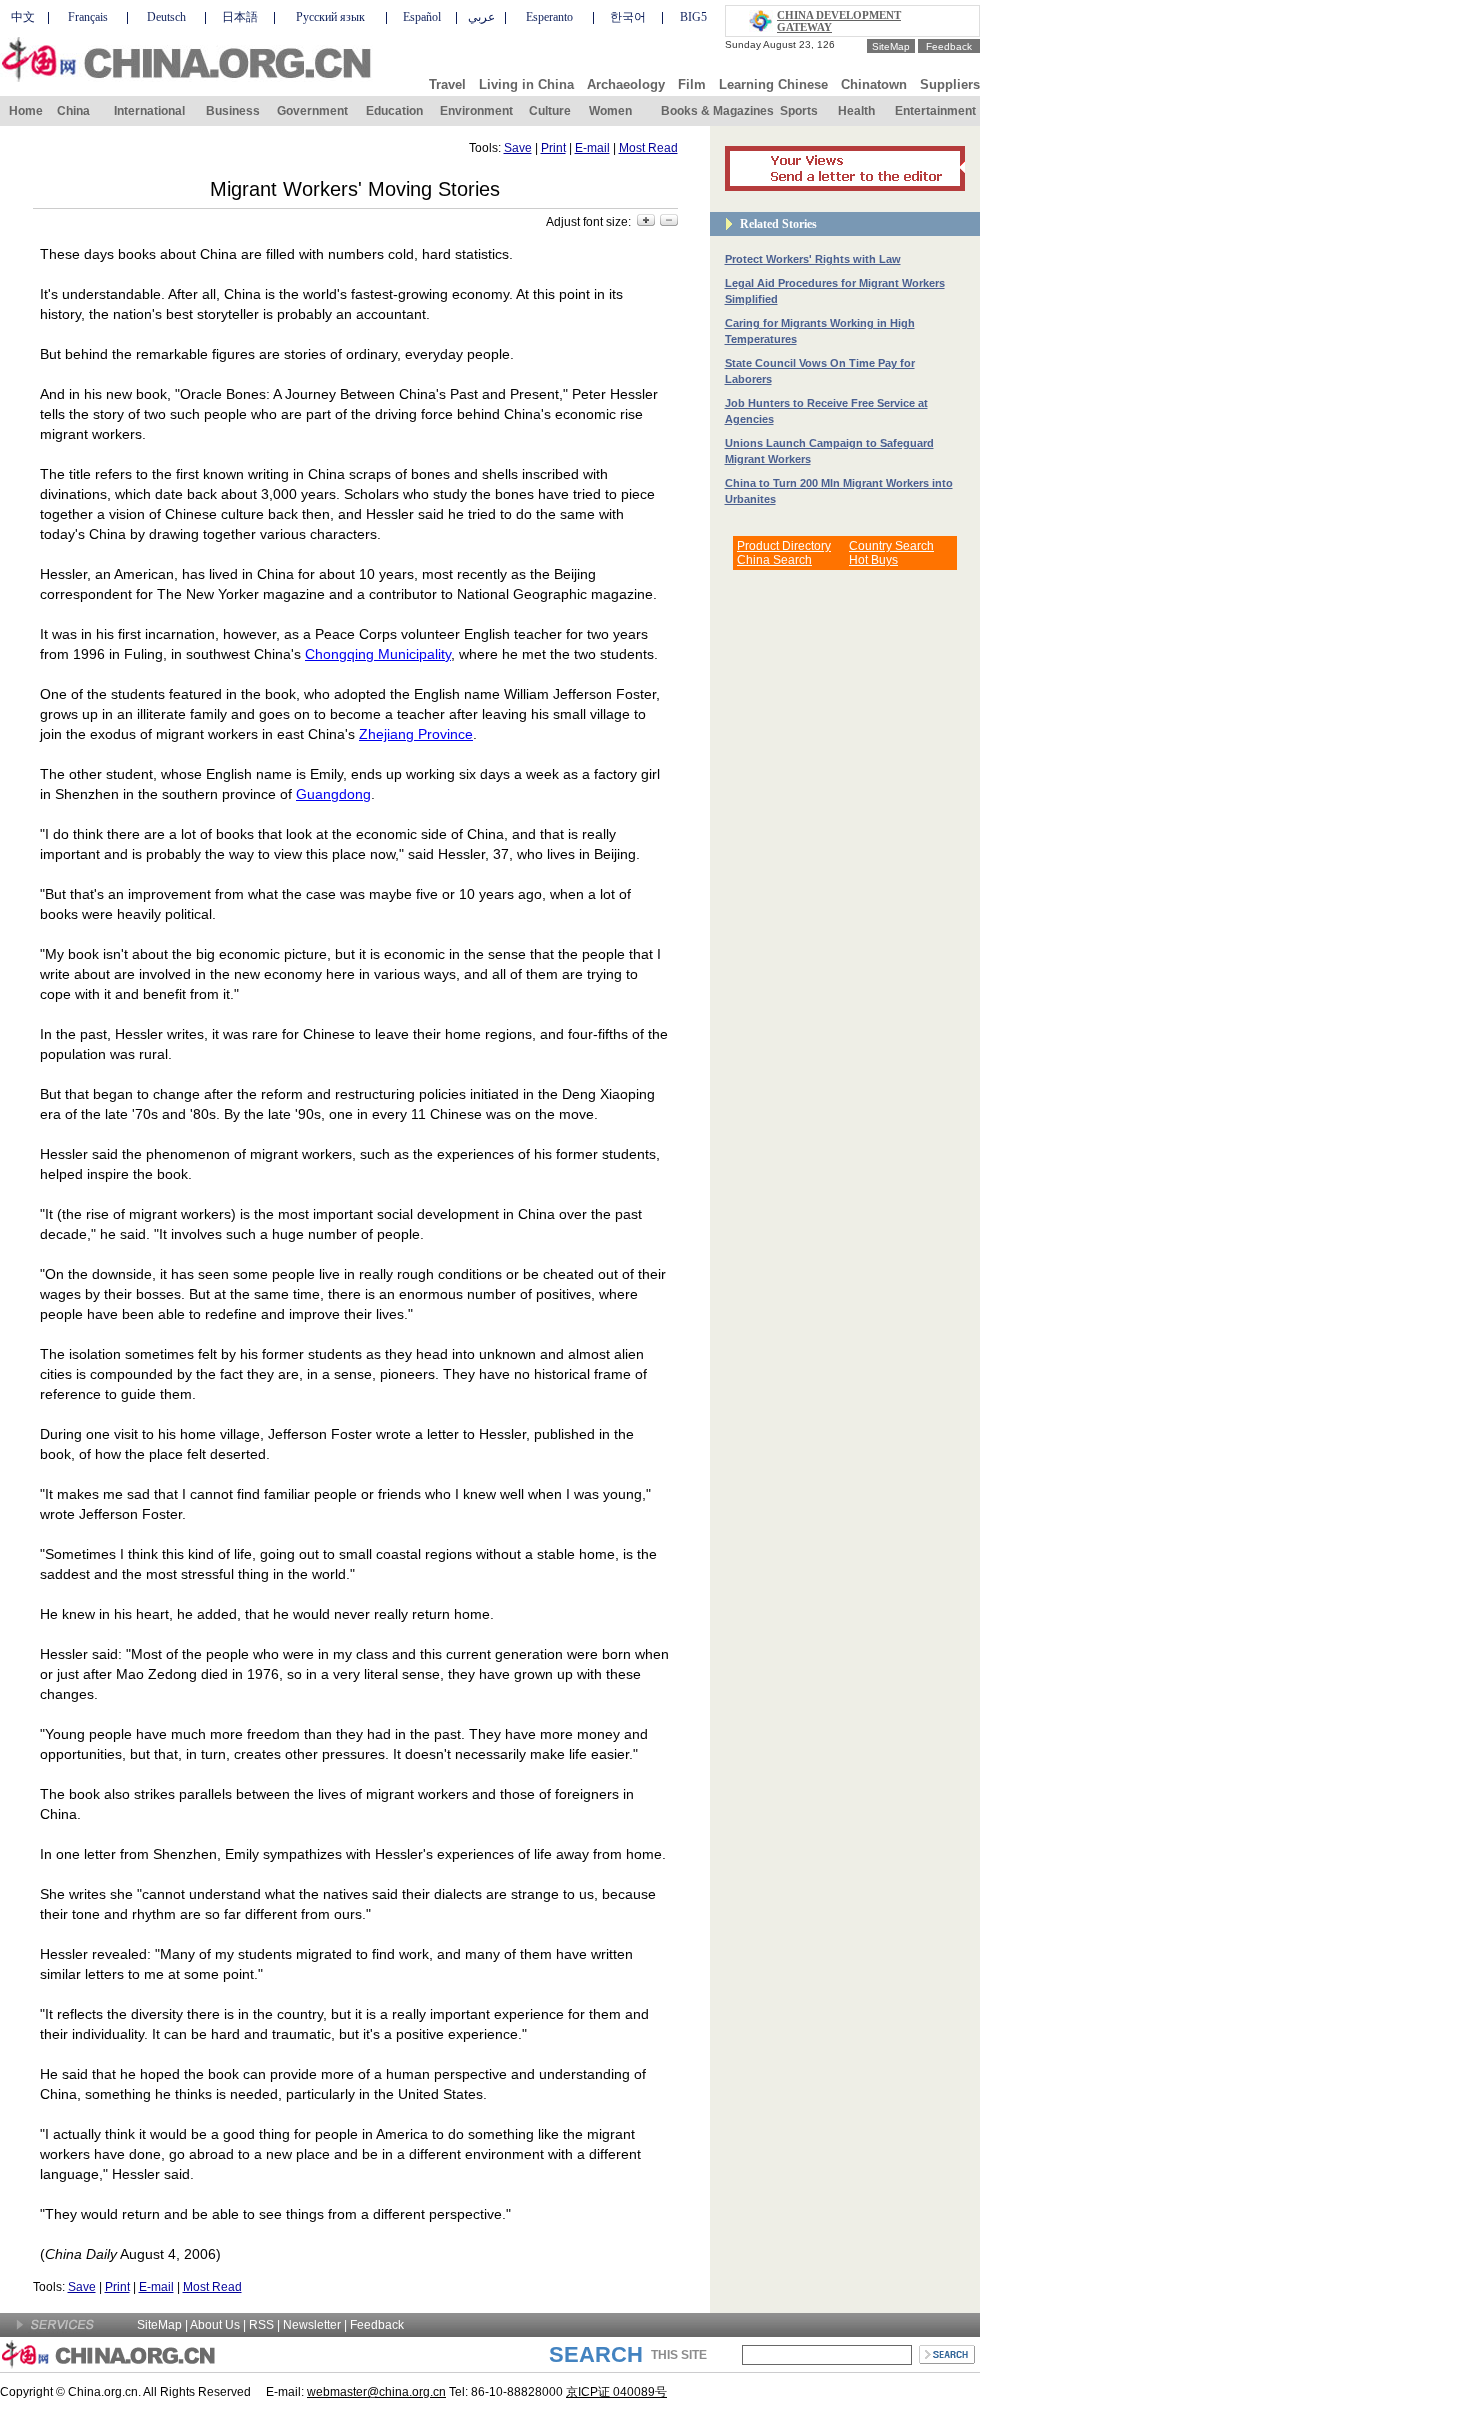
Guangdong (333, 794)
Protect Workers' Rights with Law (813, 259)
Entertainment (935, 111)
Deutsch (166, 17)
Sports (799, 111)
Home (26, 111)
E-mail (592, 148)
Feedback (949, 46)
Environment (476, 111)
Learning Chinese (773, 84)
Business (233, 111)
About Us (215, 2325)
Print (553, 148)
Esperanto (549, 17)
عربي (481, 17)
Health (856, 111)
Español (422, 17)
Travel (447, 84)
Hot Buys (873, 560)
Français (88, 17)
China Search (774, 560)
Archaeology (626, 84)
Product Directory (784, 546)
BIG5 (693, 17)
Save (518, 148)
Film (692, 84)
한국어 (628, 17)
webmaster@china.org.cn (376, 2392)
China (73, 111)
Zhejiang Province (416, 734)
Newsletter (312, 2325)
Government (312, 111)
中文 (23, 17)
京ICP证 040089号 (616, 2392)
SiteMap (891, 46)
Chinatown (874, 84)
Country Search (891, 546)
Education (394, 111)
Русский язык (330, 17)
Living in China (526, 84)
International (149, 111)
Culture (550, 111)
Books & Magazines (717, 111)
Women (610, 111)
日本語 (240, 17)
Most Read (648, 148)
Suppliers (950, 84)
